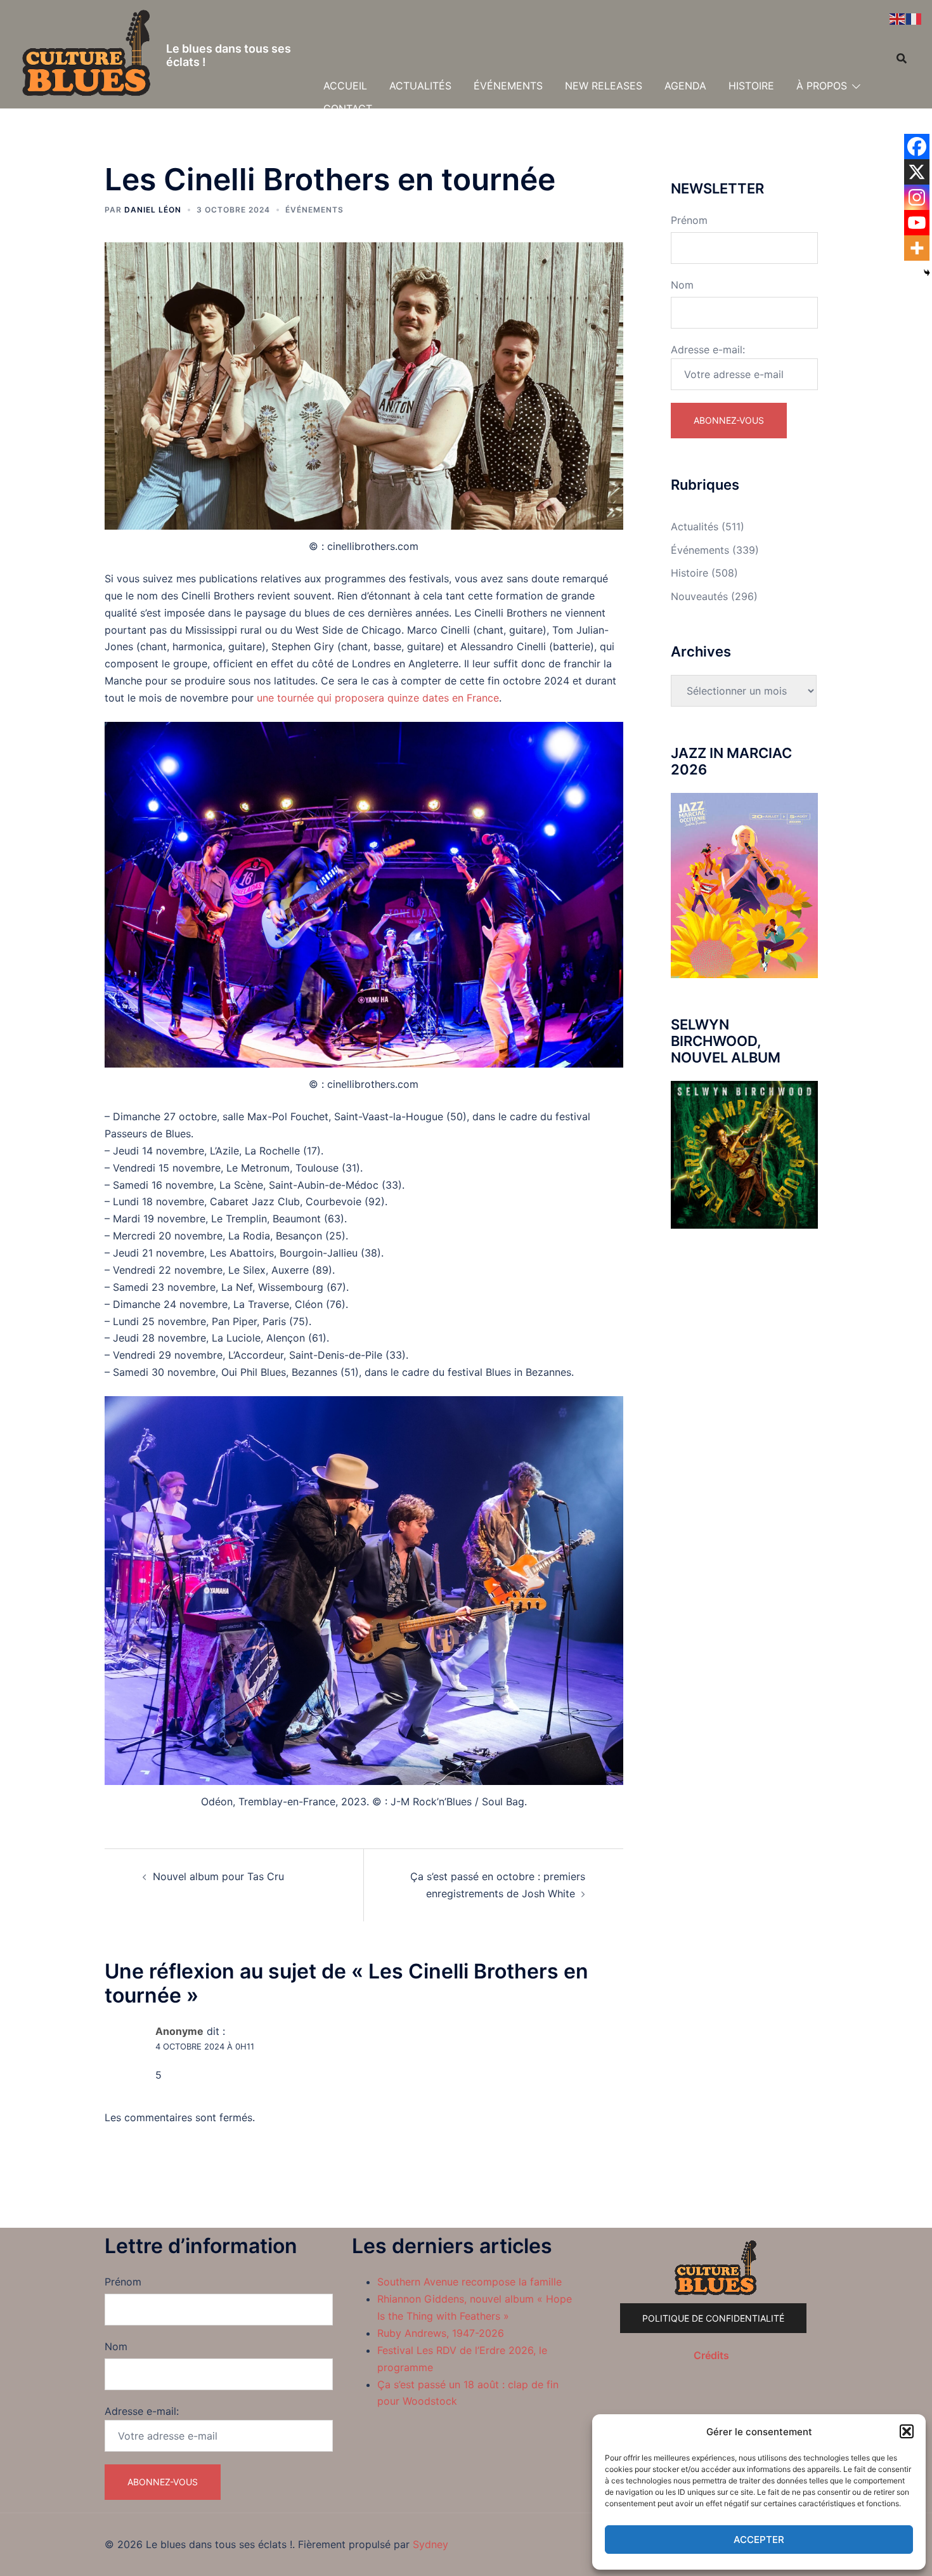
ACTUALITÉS (420, 86)
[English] (898, 18)
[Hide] (927, 273)
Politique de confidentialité (713, 2318)
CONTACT (348, 108)
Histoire (689, 573)
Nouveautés (699, 596)
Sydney (430, 2544)
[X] (917, 172)
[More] (917, 248)
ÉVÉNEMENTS (508, 86)
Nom (682, 285)
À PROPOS (822, 86)
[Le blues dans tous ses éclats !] (87, 55)
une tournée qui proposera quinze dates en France (378, 698)
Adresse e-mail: (708, 350)
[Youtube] (917, 223)
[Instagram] (917, 197)
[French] (914, 18)
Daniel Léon (153, 210)
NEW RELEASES (604, 86)
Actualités (695, 526)
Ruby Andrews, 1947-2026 (441, 2333)
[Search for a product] (902, 58)
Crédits (711, 2355)
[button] (907, 2431)
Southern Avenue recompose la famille (469, 2282)
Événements (314, 210)
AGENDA (685, 86)
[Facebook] (917, 147)
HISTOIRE (751, 86)
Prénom (689, 220)
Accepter (759, 2540)
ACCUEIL (345, 86)
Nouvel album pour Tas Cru (218, 1876)
